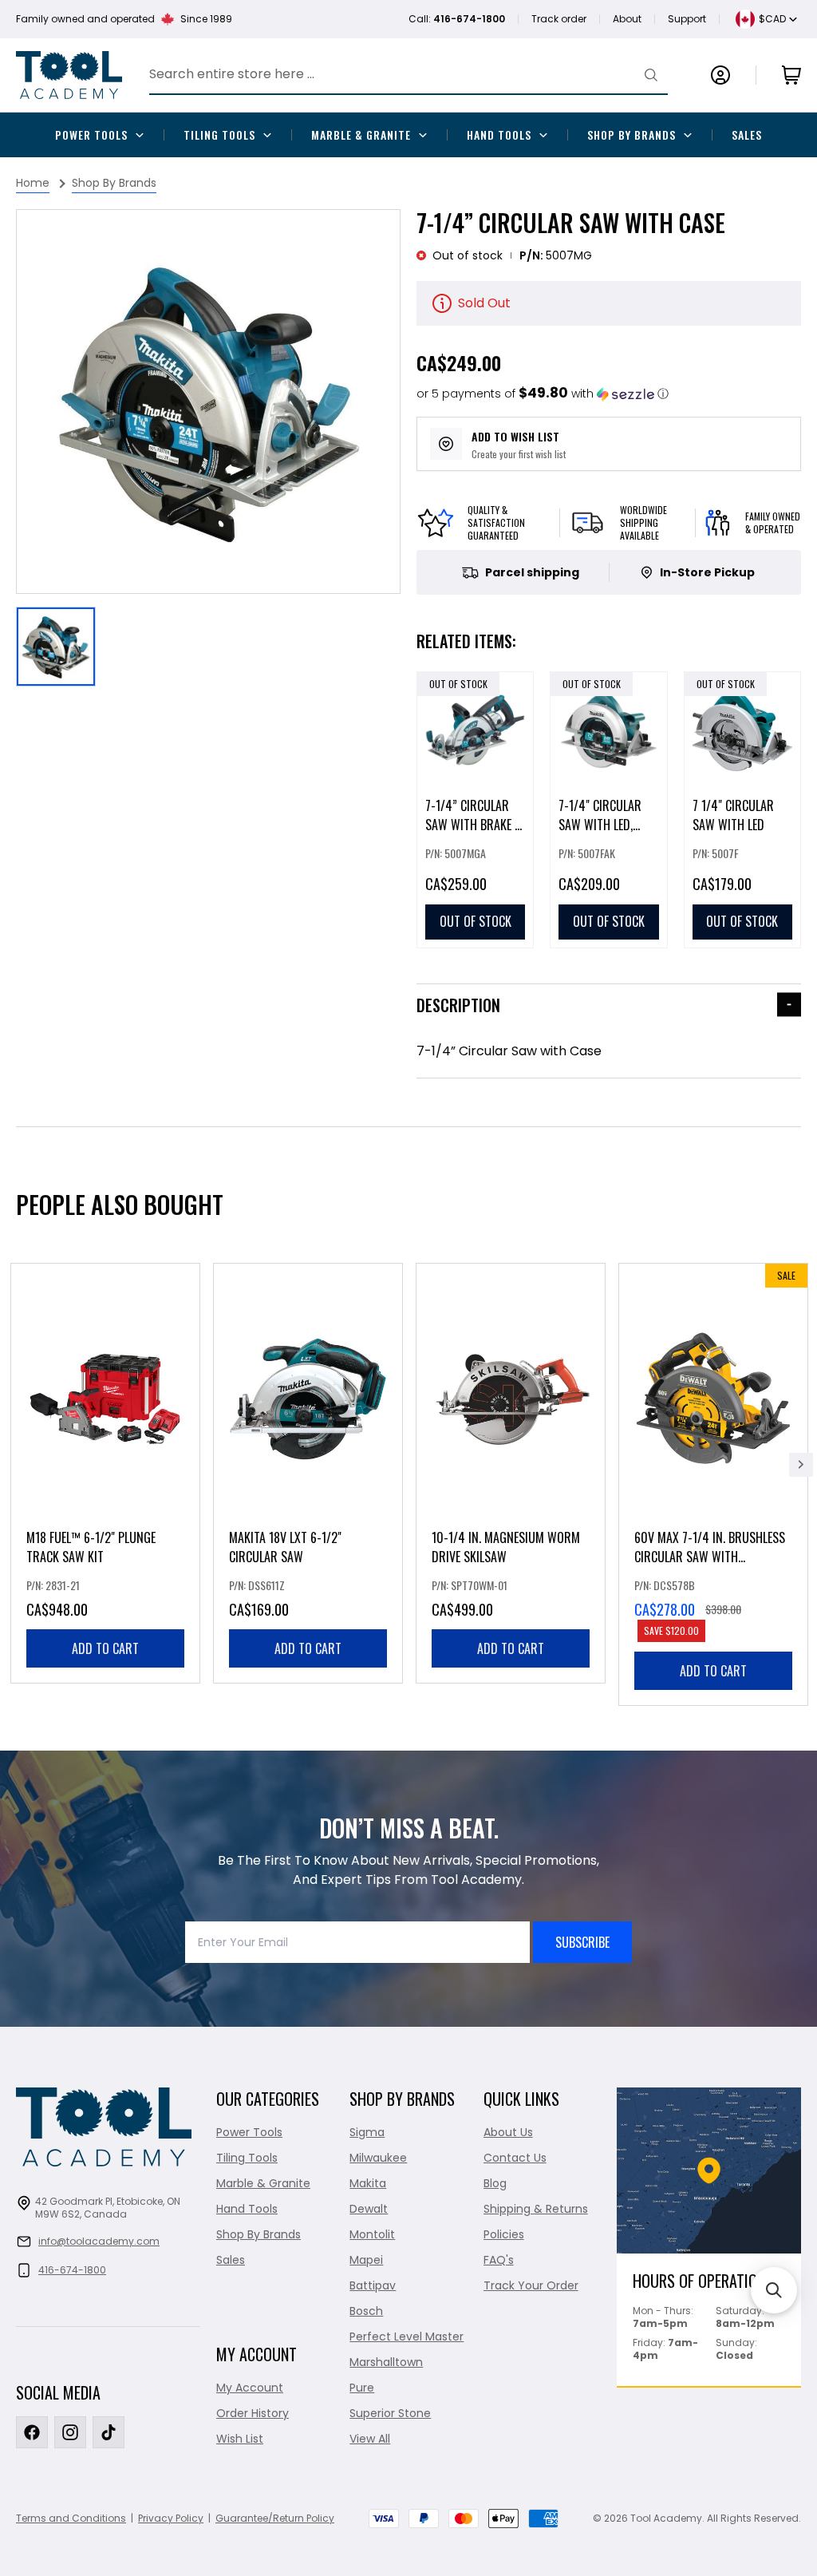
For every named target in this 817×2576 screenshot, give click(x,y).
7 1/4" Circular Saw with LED (733, 815)
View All (370, 2439)
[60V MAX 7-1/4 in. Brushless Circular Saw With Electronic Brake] (713, 1484)
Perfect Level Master (407, 2337)
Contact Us (515, 2158)
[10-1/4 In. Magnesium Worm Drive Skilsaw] (511, 1473)
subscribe (582, 1942)
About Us (508, 2132)
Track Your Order (531, 2285)
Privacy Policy (171, 2518)
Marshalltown (386, 2362)
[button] (543, 394)
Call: (457, 19)
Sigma (367, 2132)
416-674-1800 (72, 2270)
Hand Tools (499, 135)
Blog (495, 2183)
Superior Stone (390, 2413)
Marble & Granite (361, 135)
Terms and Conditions (71, 2518)
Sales (747, 135)
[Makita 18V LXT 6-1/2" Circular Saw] (308, 1473)
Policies (504, 2234)
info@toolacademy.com (99, 2241)
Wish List (240, 2439)
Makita (368, 2183)
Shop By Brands (631, 135)
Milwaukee (378, 2158)
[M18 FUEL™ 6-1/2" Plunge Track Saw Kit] (105, 1473)
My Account (250, 2388)
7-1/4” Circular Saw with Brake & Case (474, 825)
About (627, 19)
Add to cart (105, 1648)
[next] (801, 1465)
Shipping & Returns (536, 2209)
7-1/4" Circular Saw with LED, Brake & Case (600, 825)
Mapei (366, 2260)
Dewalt (369, 2209)
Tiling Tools (219, 135)
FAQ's (499, 2260)
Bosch (366, 2311)
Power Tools (91, 135)
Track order (559, 19)
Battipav (373, 2285)
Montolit (372, 2234)
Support (687, 19)
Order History (253, 2413)
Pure (362, 2388)
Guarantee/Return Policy (275, 2518)
